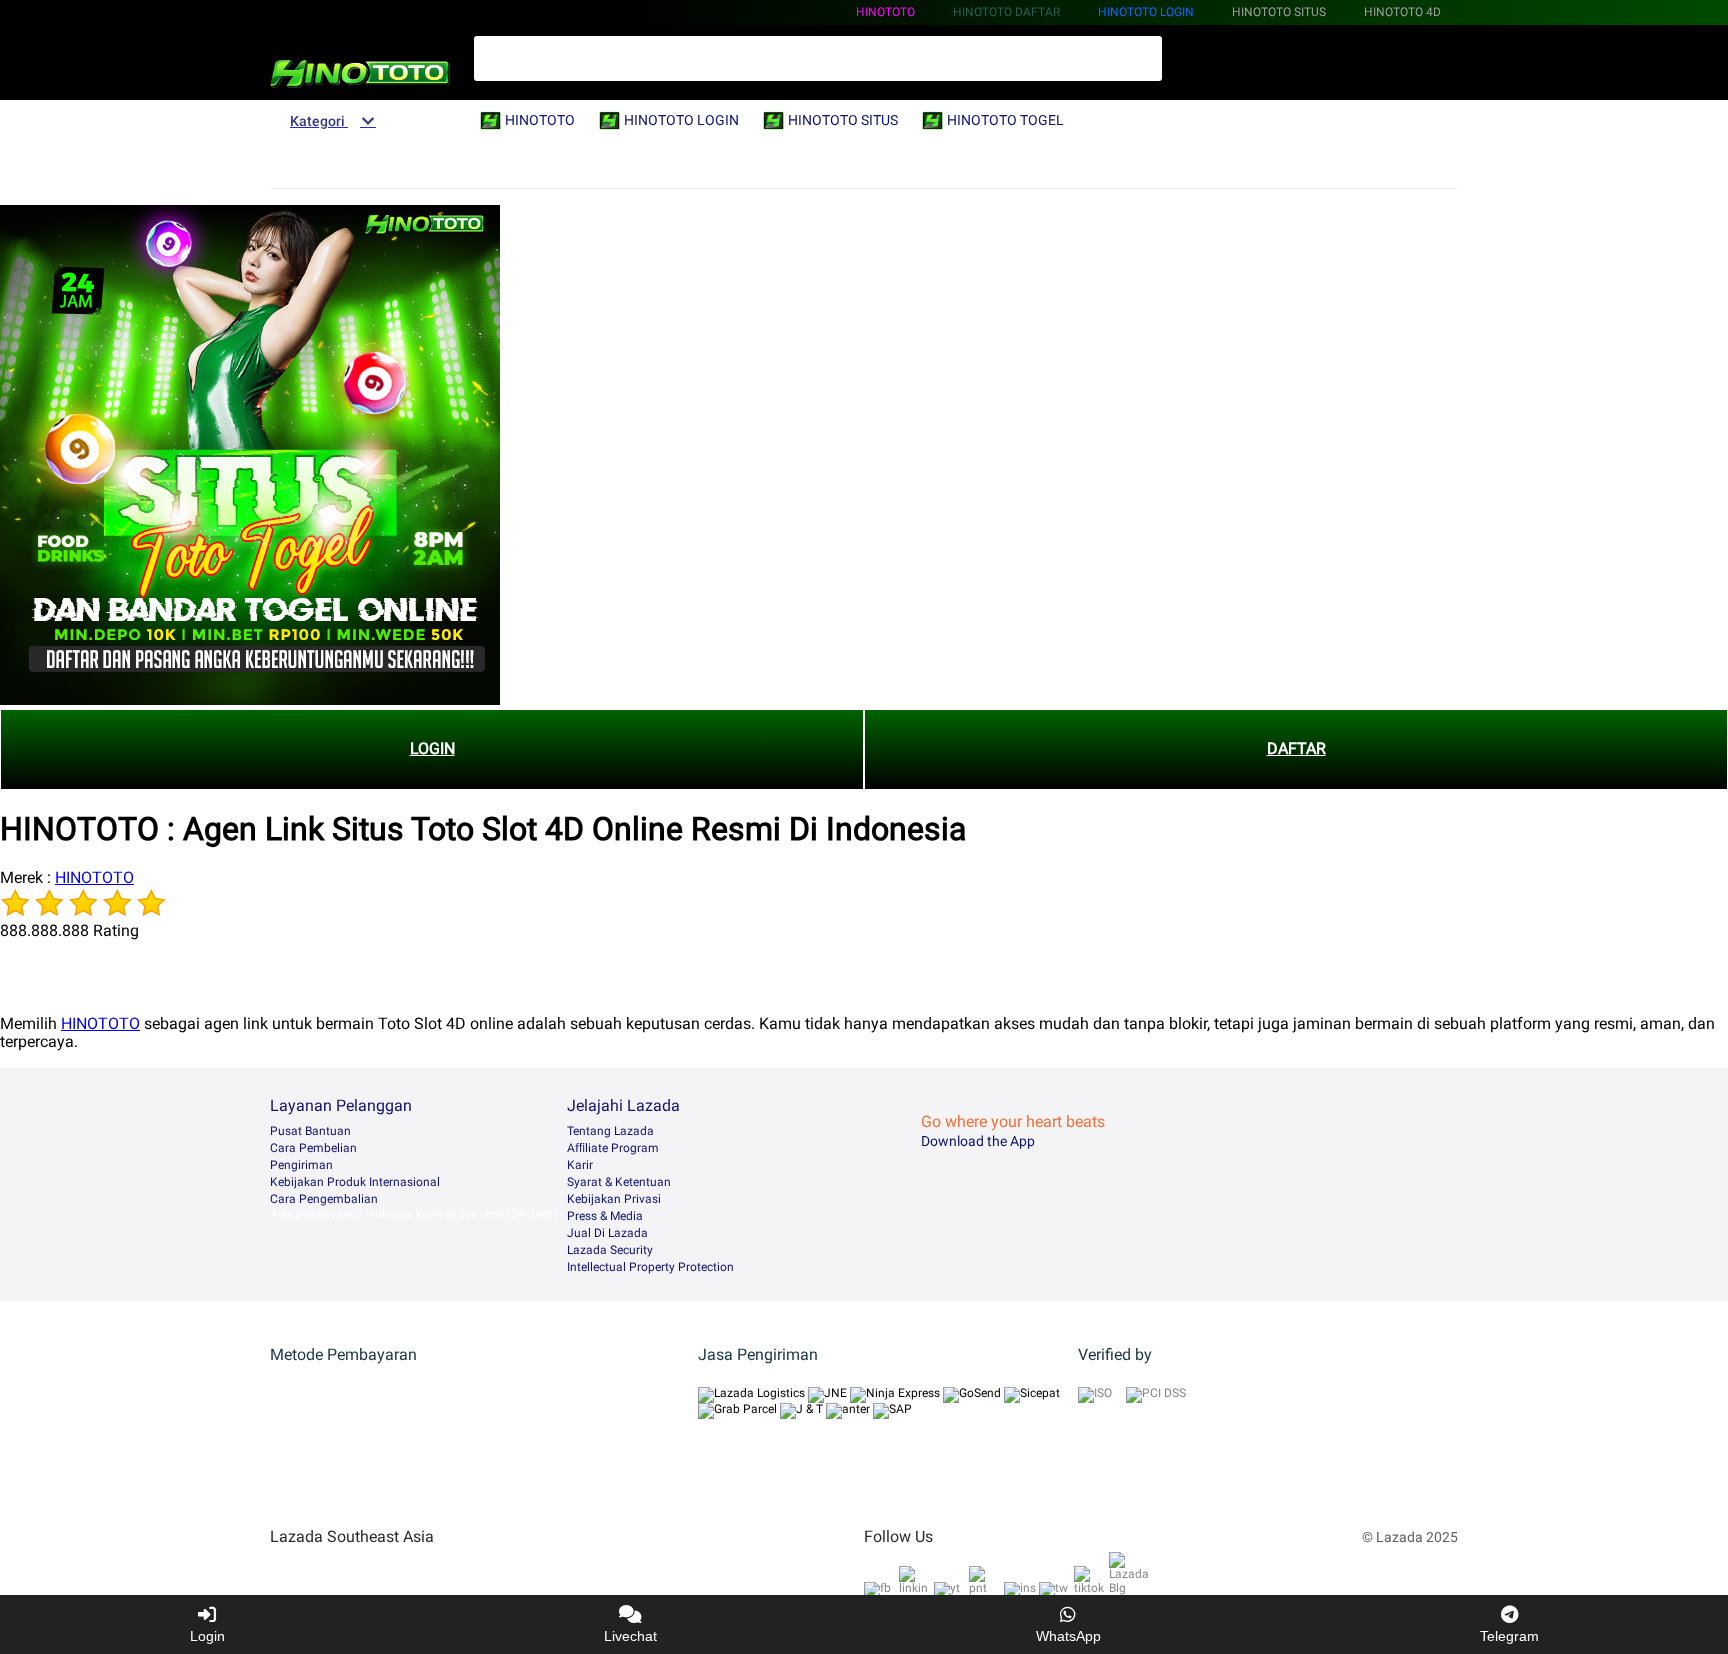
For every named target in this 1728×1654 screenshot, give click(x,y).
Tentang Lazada (610, 1131)
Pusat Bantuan (310, 1131)
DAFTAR (1296, 748)
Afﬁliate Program (613, 1148)
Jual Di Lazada (607, 1233)
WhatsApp (1068, 1636)
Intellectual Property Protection (650, 1267)
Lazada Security (610, 1250)
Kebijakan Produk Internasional (355, 1182)
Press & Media (605, 1216)
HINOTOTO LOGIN (1146, 12)
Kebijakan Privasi (614, 1199)
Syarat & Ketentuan (619, 1182)
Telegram (1509, 1636)
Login (207, 1636)
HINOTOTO (885, 12)
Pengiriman (301, 1165)
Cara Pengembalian (324, 1199)
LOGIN (432, 748)
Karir (580, 1165)
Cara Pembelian (313, 1148)
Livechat (630, 1636)
